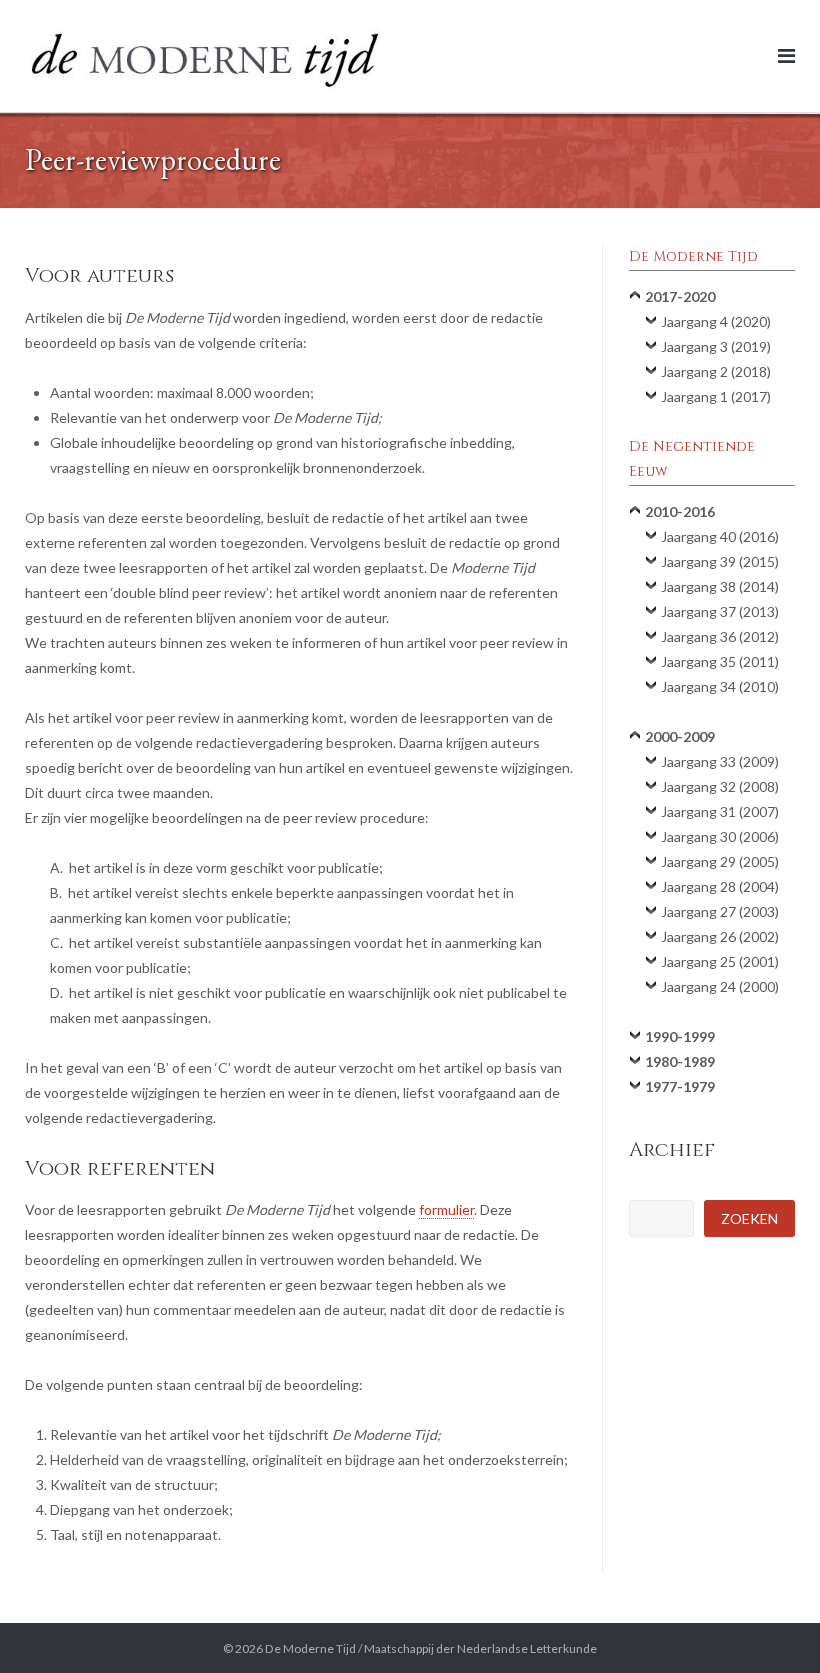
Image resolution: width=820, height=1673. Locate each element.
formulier (446, 1209)
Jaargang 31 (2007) (720, 811)
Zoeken (749, 1218)
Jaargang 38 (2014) (720, 586)
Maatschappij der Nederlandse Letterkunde (480, 1648)
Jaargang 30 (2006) (720, 836)
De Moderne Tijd (310, 1648)
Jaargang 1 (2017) (716, 396)
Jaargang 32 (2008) (720, 786)
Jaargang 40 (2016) (720, 536)
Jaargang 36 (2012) (720, 636)
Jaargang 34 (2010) (720, 686)
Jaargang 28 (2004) (720, 886)
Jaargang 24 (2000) (720, 986)
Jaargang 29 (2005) (720, 861)
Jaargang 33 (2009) (720, 761)
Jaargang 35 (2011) (720, 661)
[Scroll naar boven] (770, 1625)
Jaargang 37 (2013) (720, 611)
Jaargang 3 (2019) (716, 346)
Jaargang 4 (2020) (716, 321)
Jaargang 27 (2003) (720, 911)
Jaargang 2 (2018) (716, 371)
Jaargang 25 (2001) (720, 961)
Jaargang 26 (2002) (720, 936)
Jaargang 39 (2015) (720, 561)
